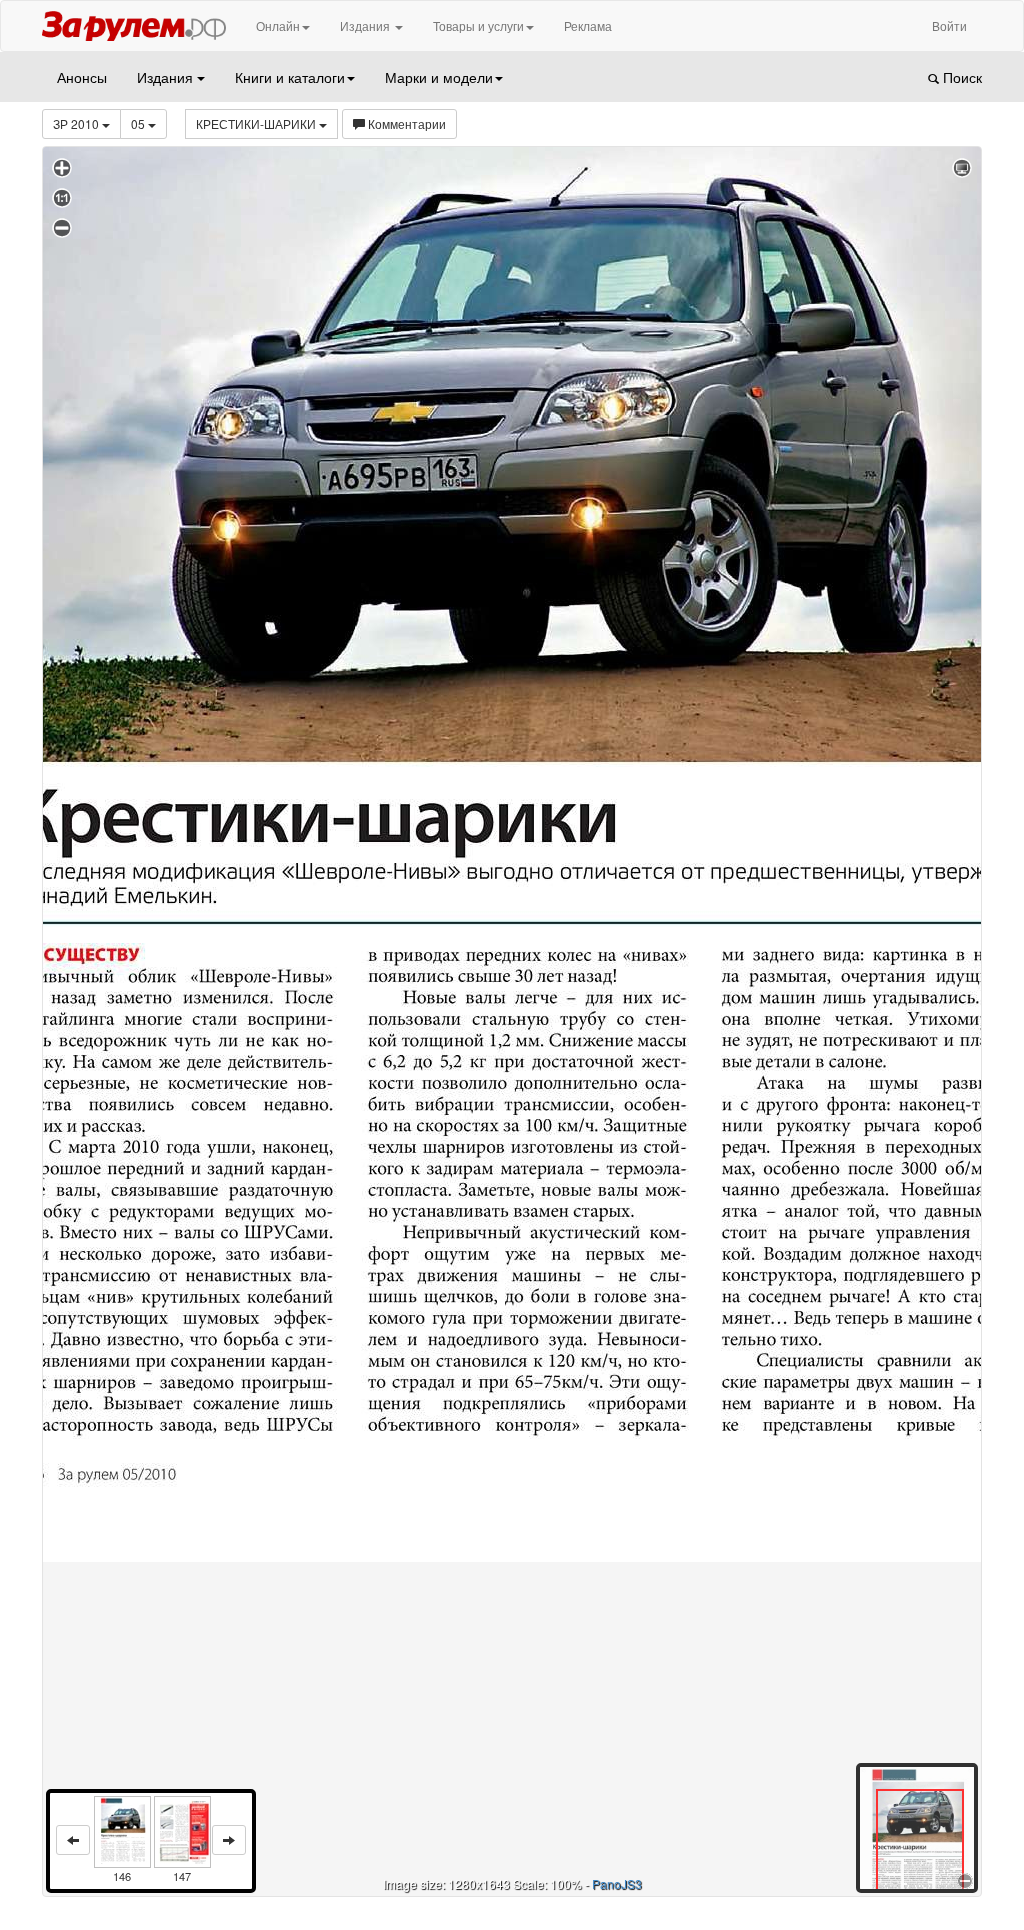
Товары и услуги (478, 25)
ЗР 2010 (77, 123)
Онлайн (278, 25)
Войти (949, 25)
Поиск (960, 77)
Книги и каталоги (290, 77)
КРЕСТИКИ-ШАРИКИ (257, 123)
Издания (366, 25)
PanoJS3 (617, 1883)
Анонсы (82, 77)
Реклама (588, 25)
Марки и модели (439, 77)
